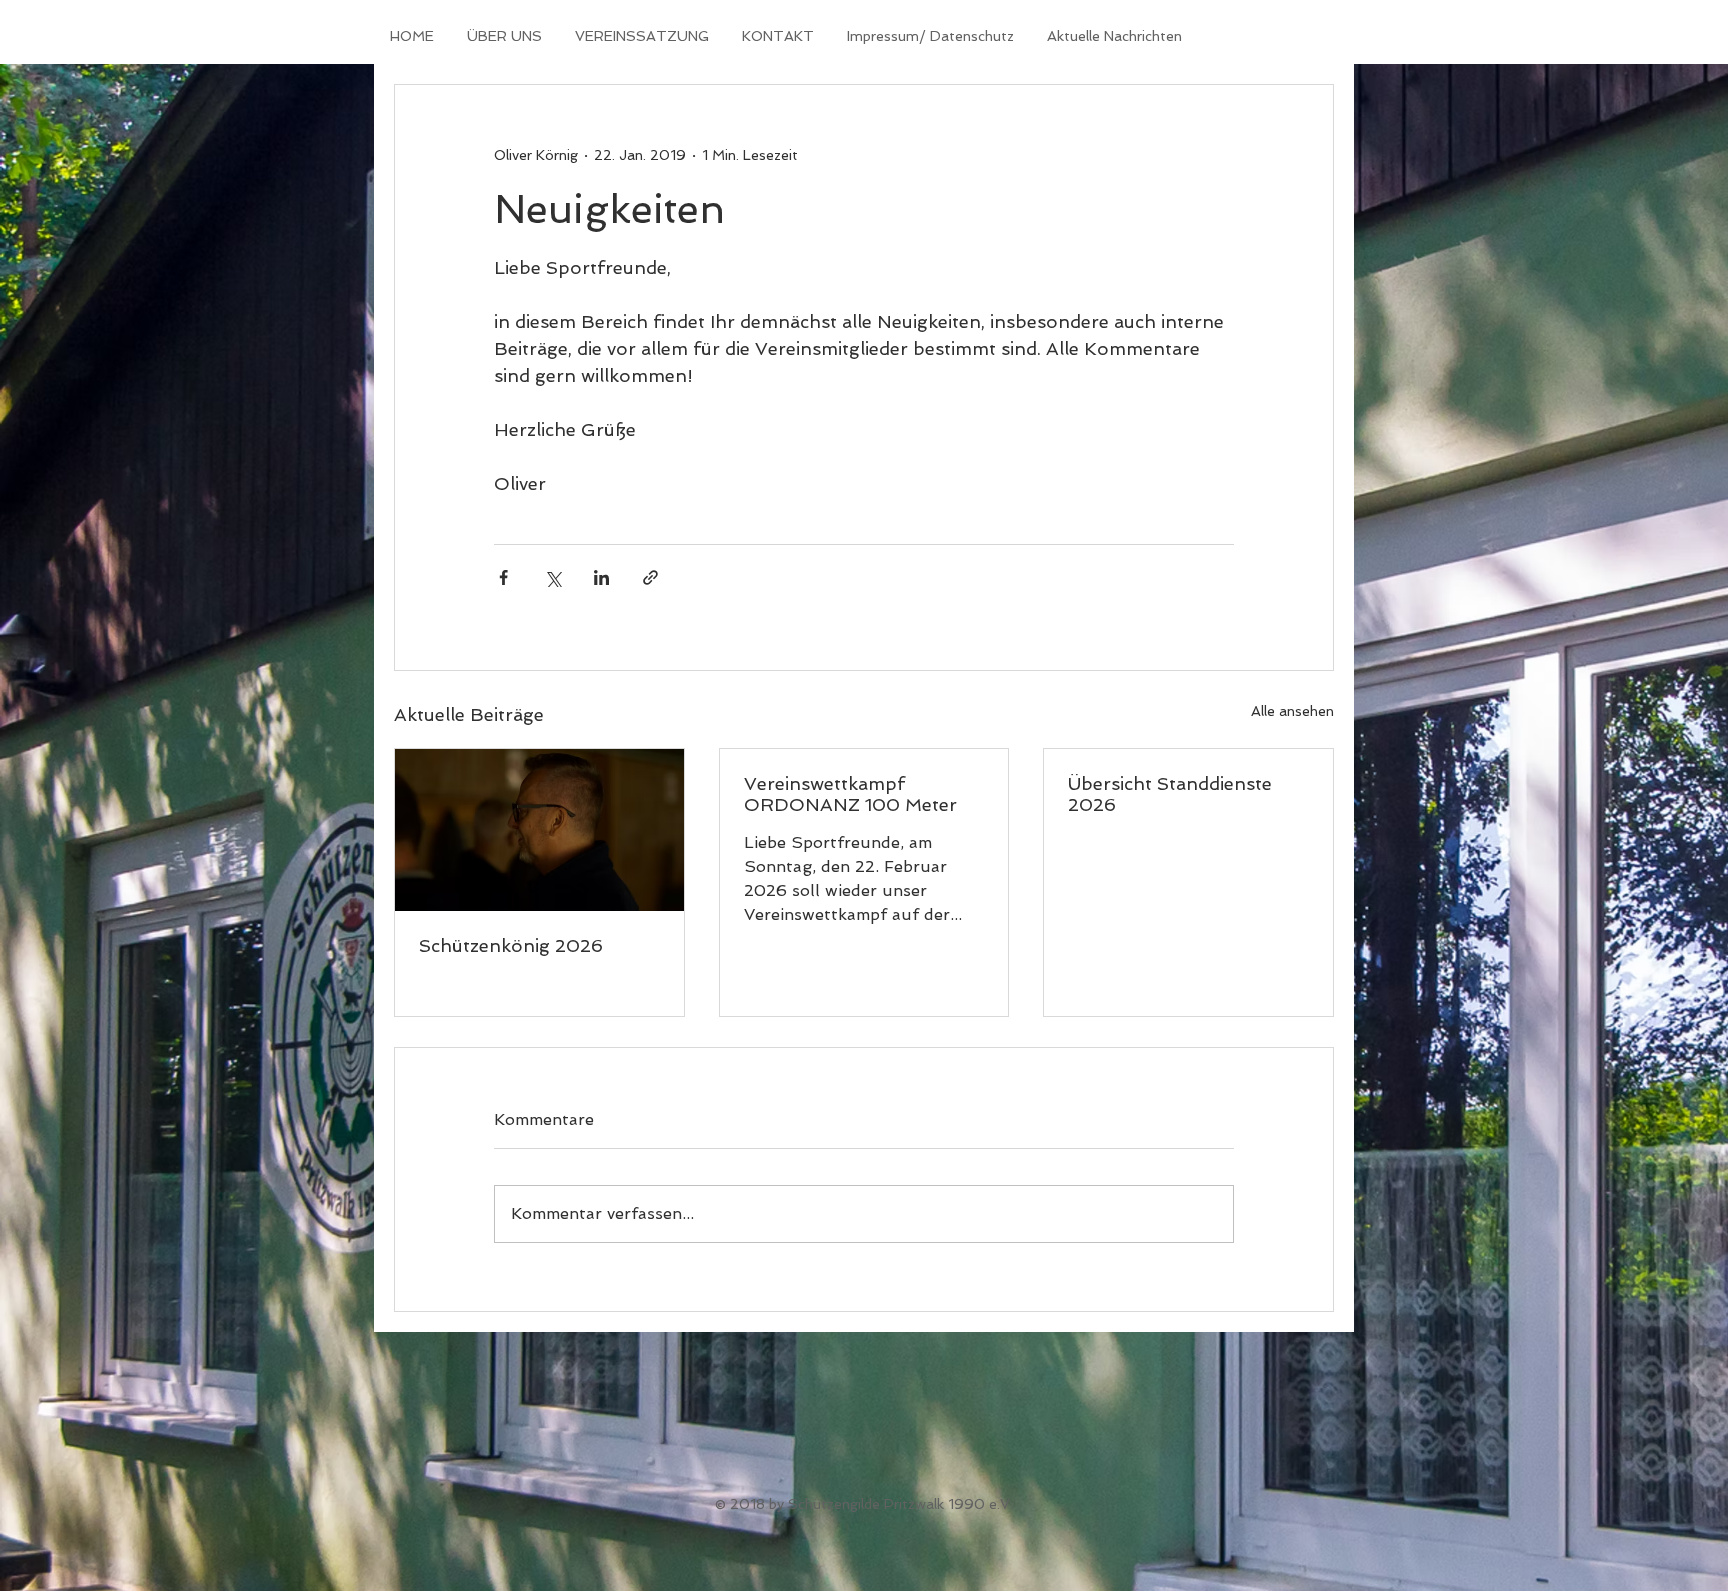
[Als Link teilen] (650, 577)
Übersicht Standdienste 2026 (1170, 794)
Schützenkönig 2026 (511, 945)
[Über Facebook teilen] (503, 577)
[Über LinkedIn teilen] (601, 577)
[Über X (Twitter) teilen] (552, 577)
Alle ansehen (1292, 711)
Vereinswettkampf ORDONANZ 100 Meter (850, 794)
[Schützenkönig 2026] (539, 830)
